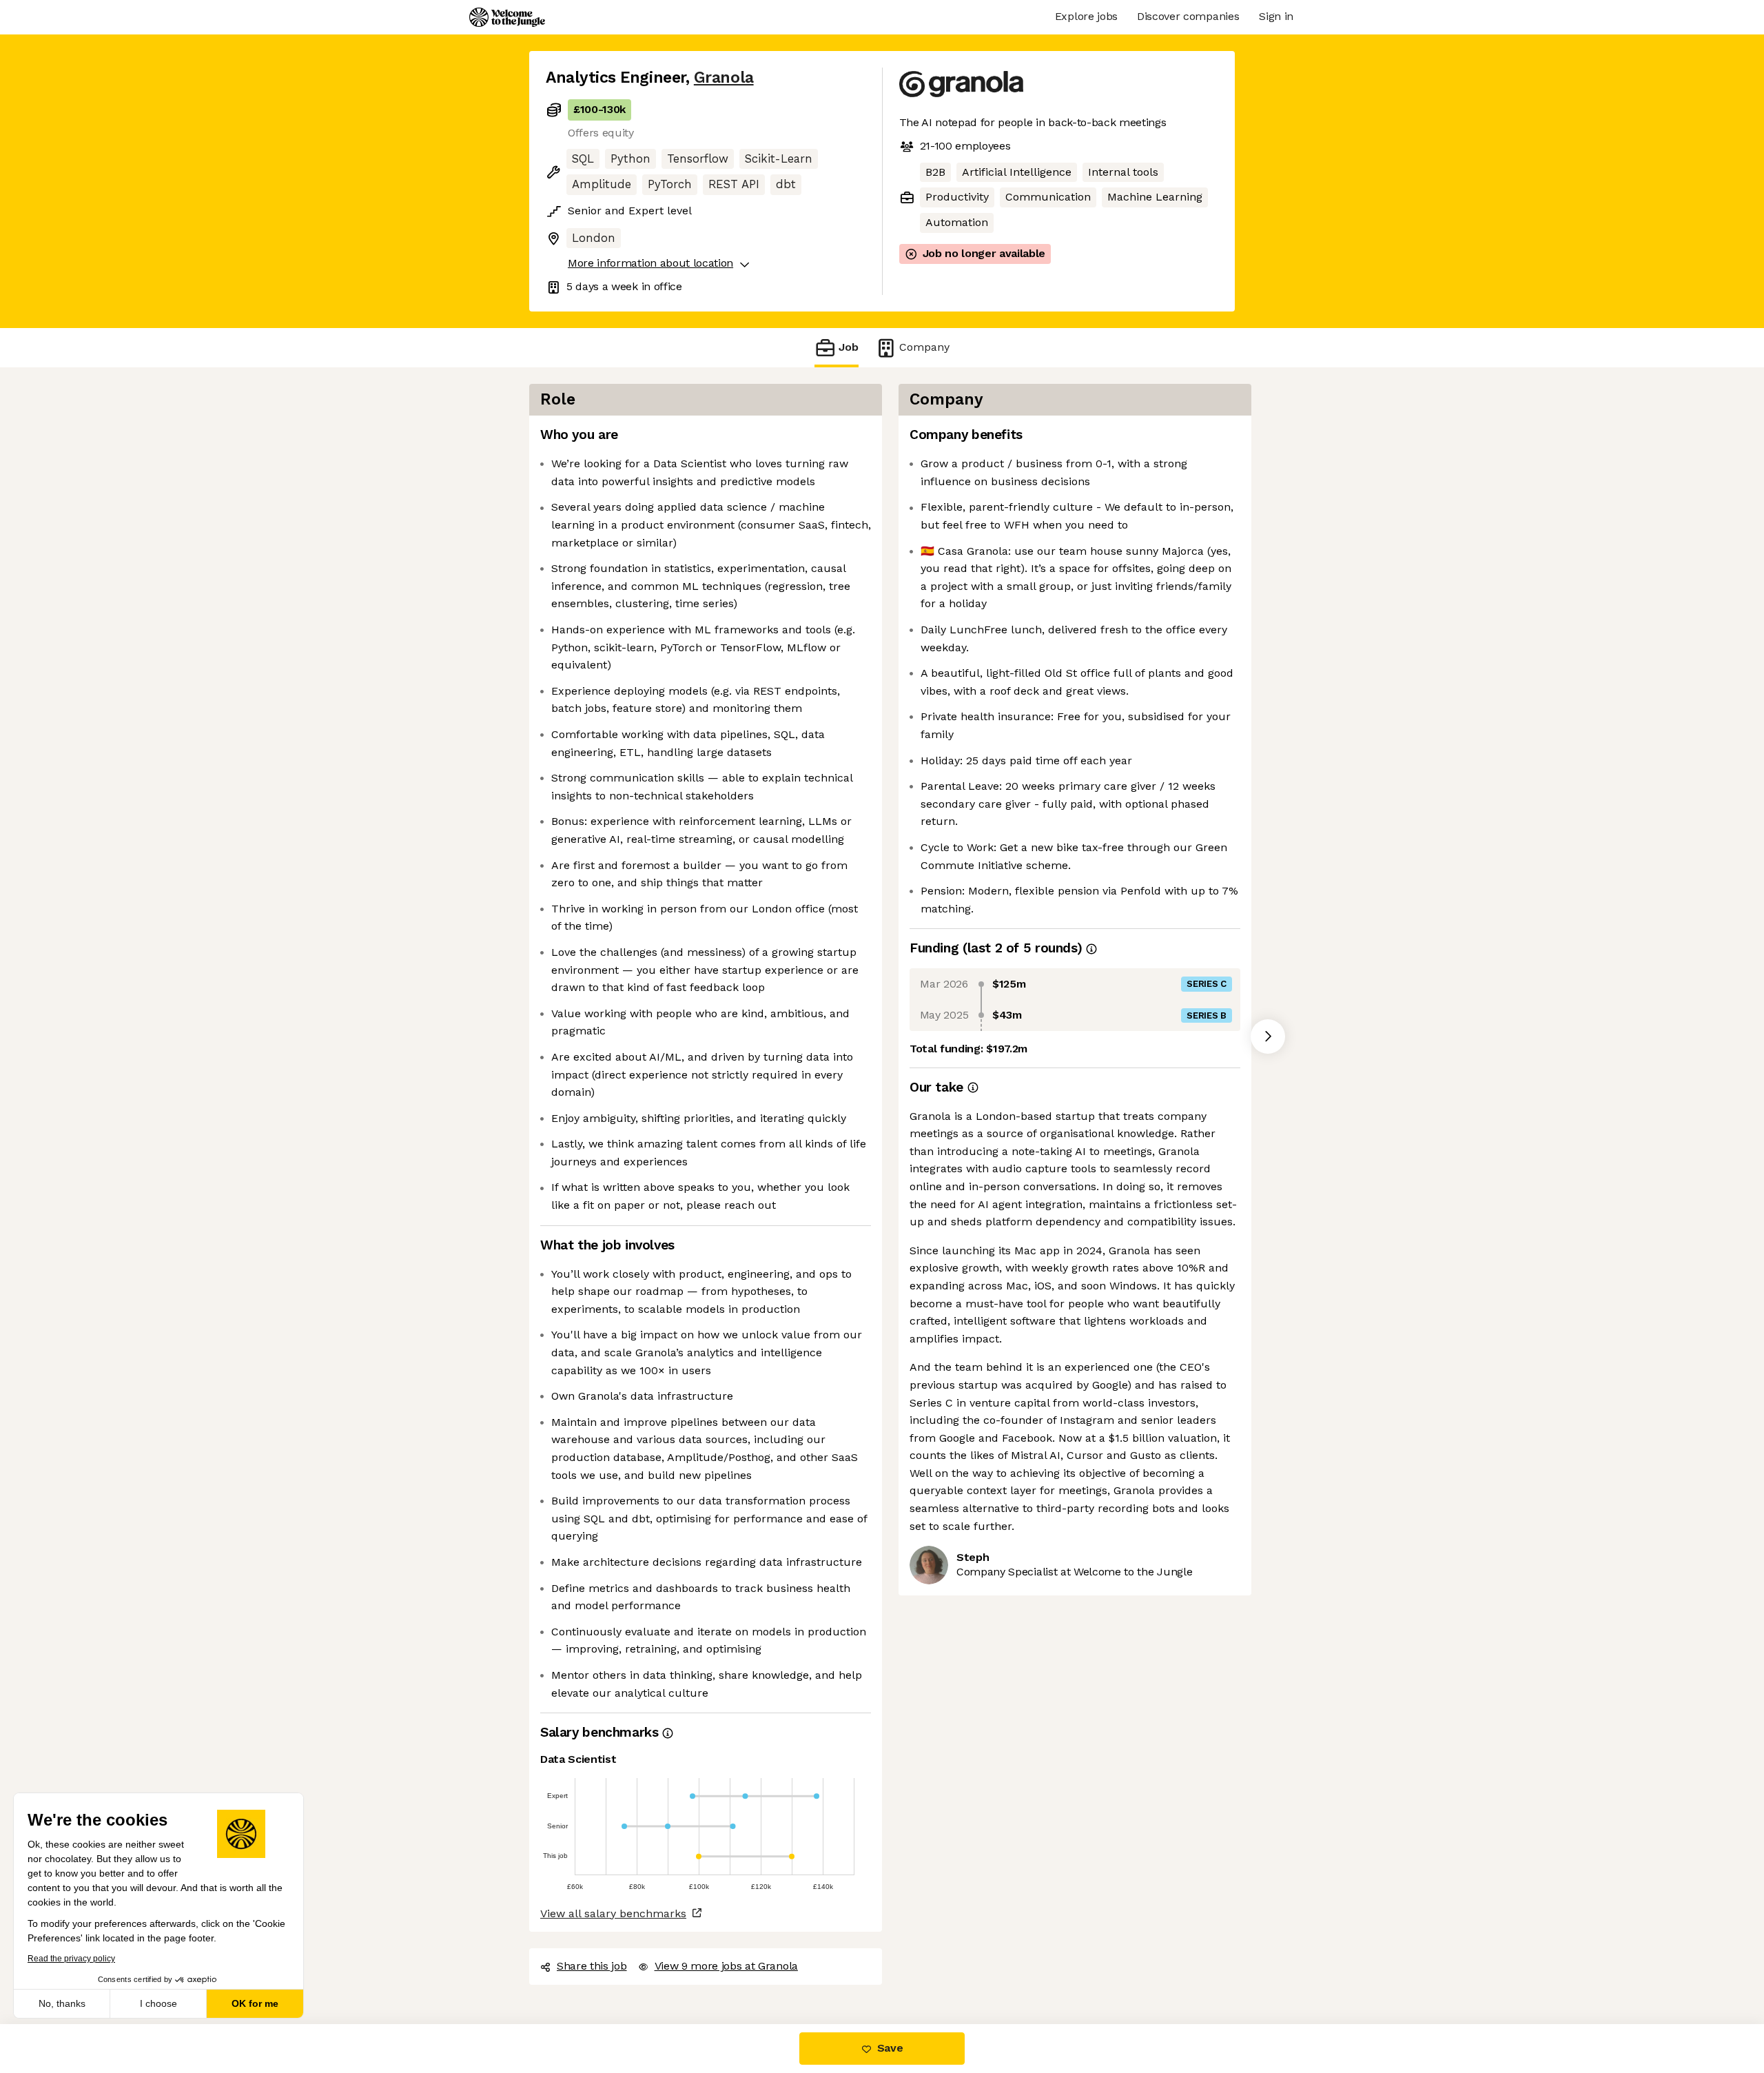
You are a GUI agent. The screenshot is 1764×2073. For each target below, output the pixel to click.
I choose (158, 2003)
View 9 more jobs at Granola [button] (726, 1966)
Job (849, 347)
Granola (724, 78)
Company (924, 347)
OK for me (255, 2003)
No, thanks (62, 2003)
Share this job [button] (592, 1966)
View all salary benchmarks (613, 1913)
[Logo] (507, 17)
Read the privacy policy (71, 1959)
